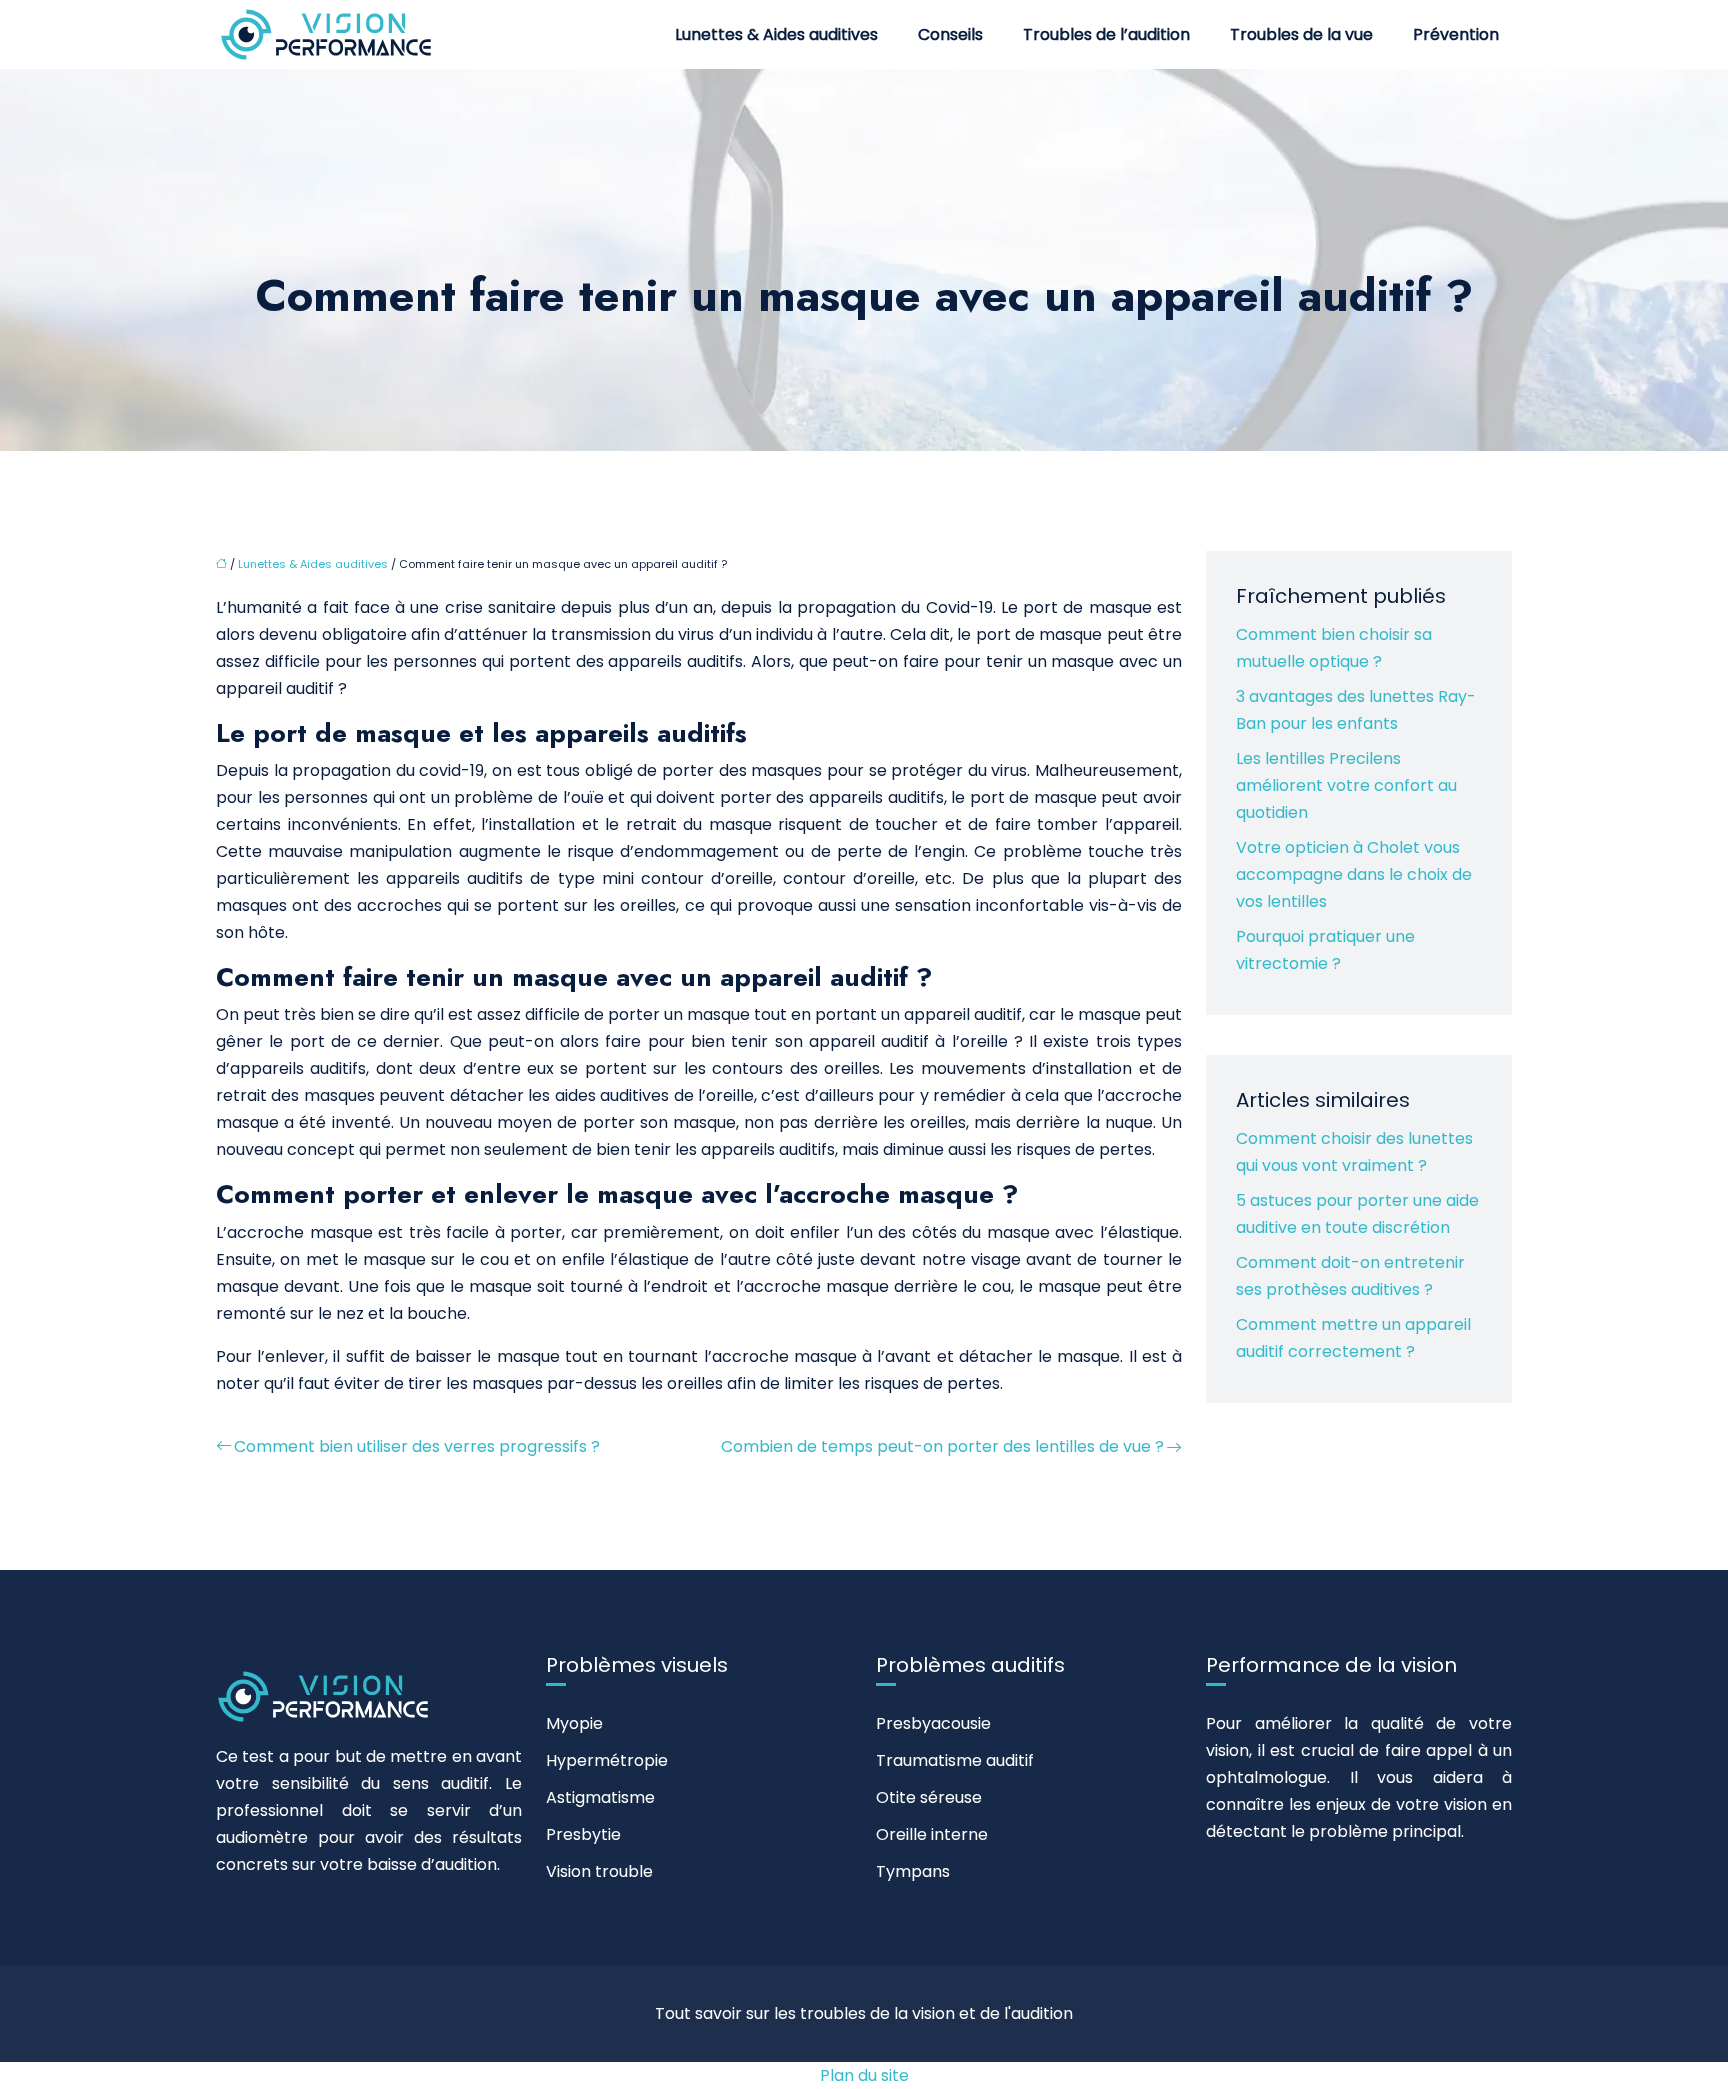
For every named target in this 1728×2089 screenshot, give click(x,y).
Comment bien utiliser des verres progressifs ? (417, 1446)
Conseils (950, 34)
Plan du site (864, 2075)
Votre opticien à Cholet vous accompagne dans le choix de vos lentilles (1354, 874)
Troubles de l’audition (1106, 34)
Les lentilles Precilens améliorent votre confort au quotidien (1346, 785)
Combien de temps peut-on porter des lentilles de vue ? (942, 1446)
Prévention (1456, 34)
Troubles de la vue (1301, 34)
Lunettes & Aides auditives (776, 34)
